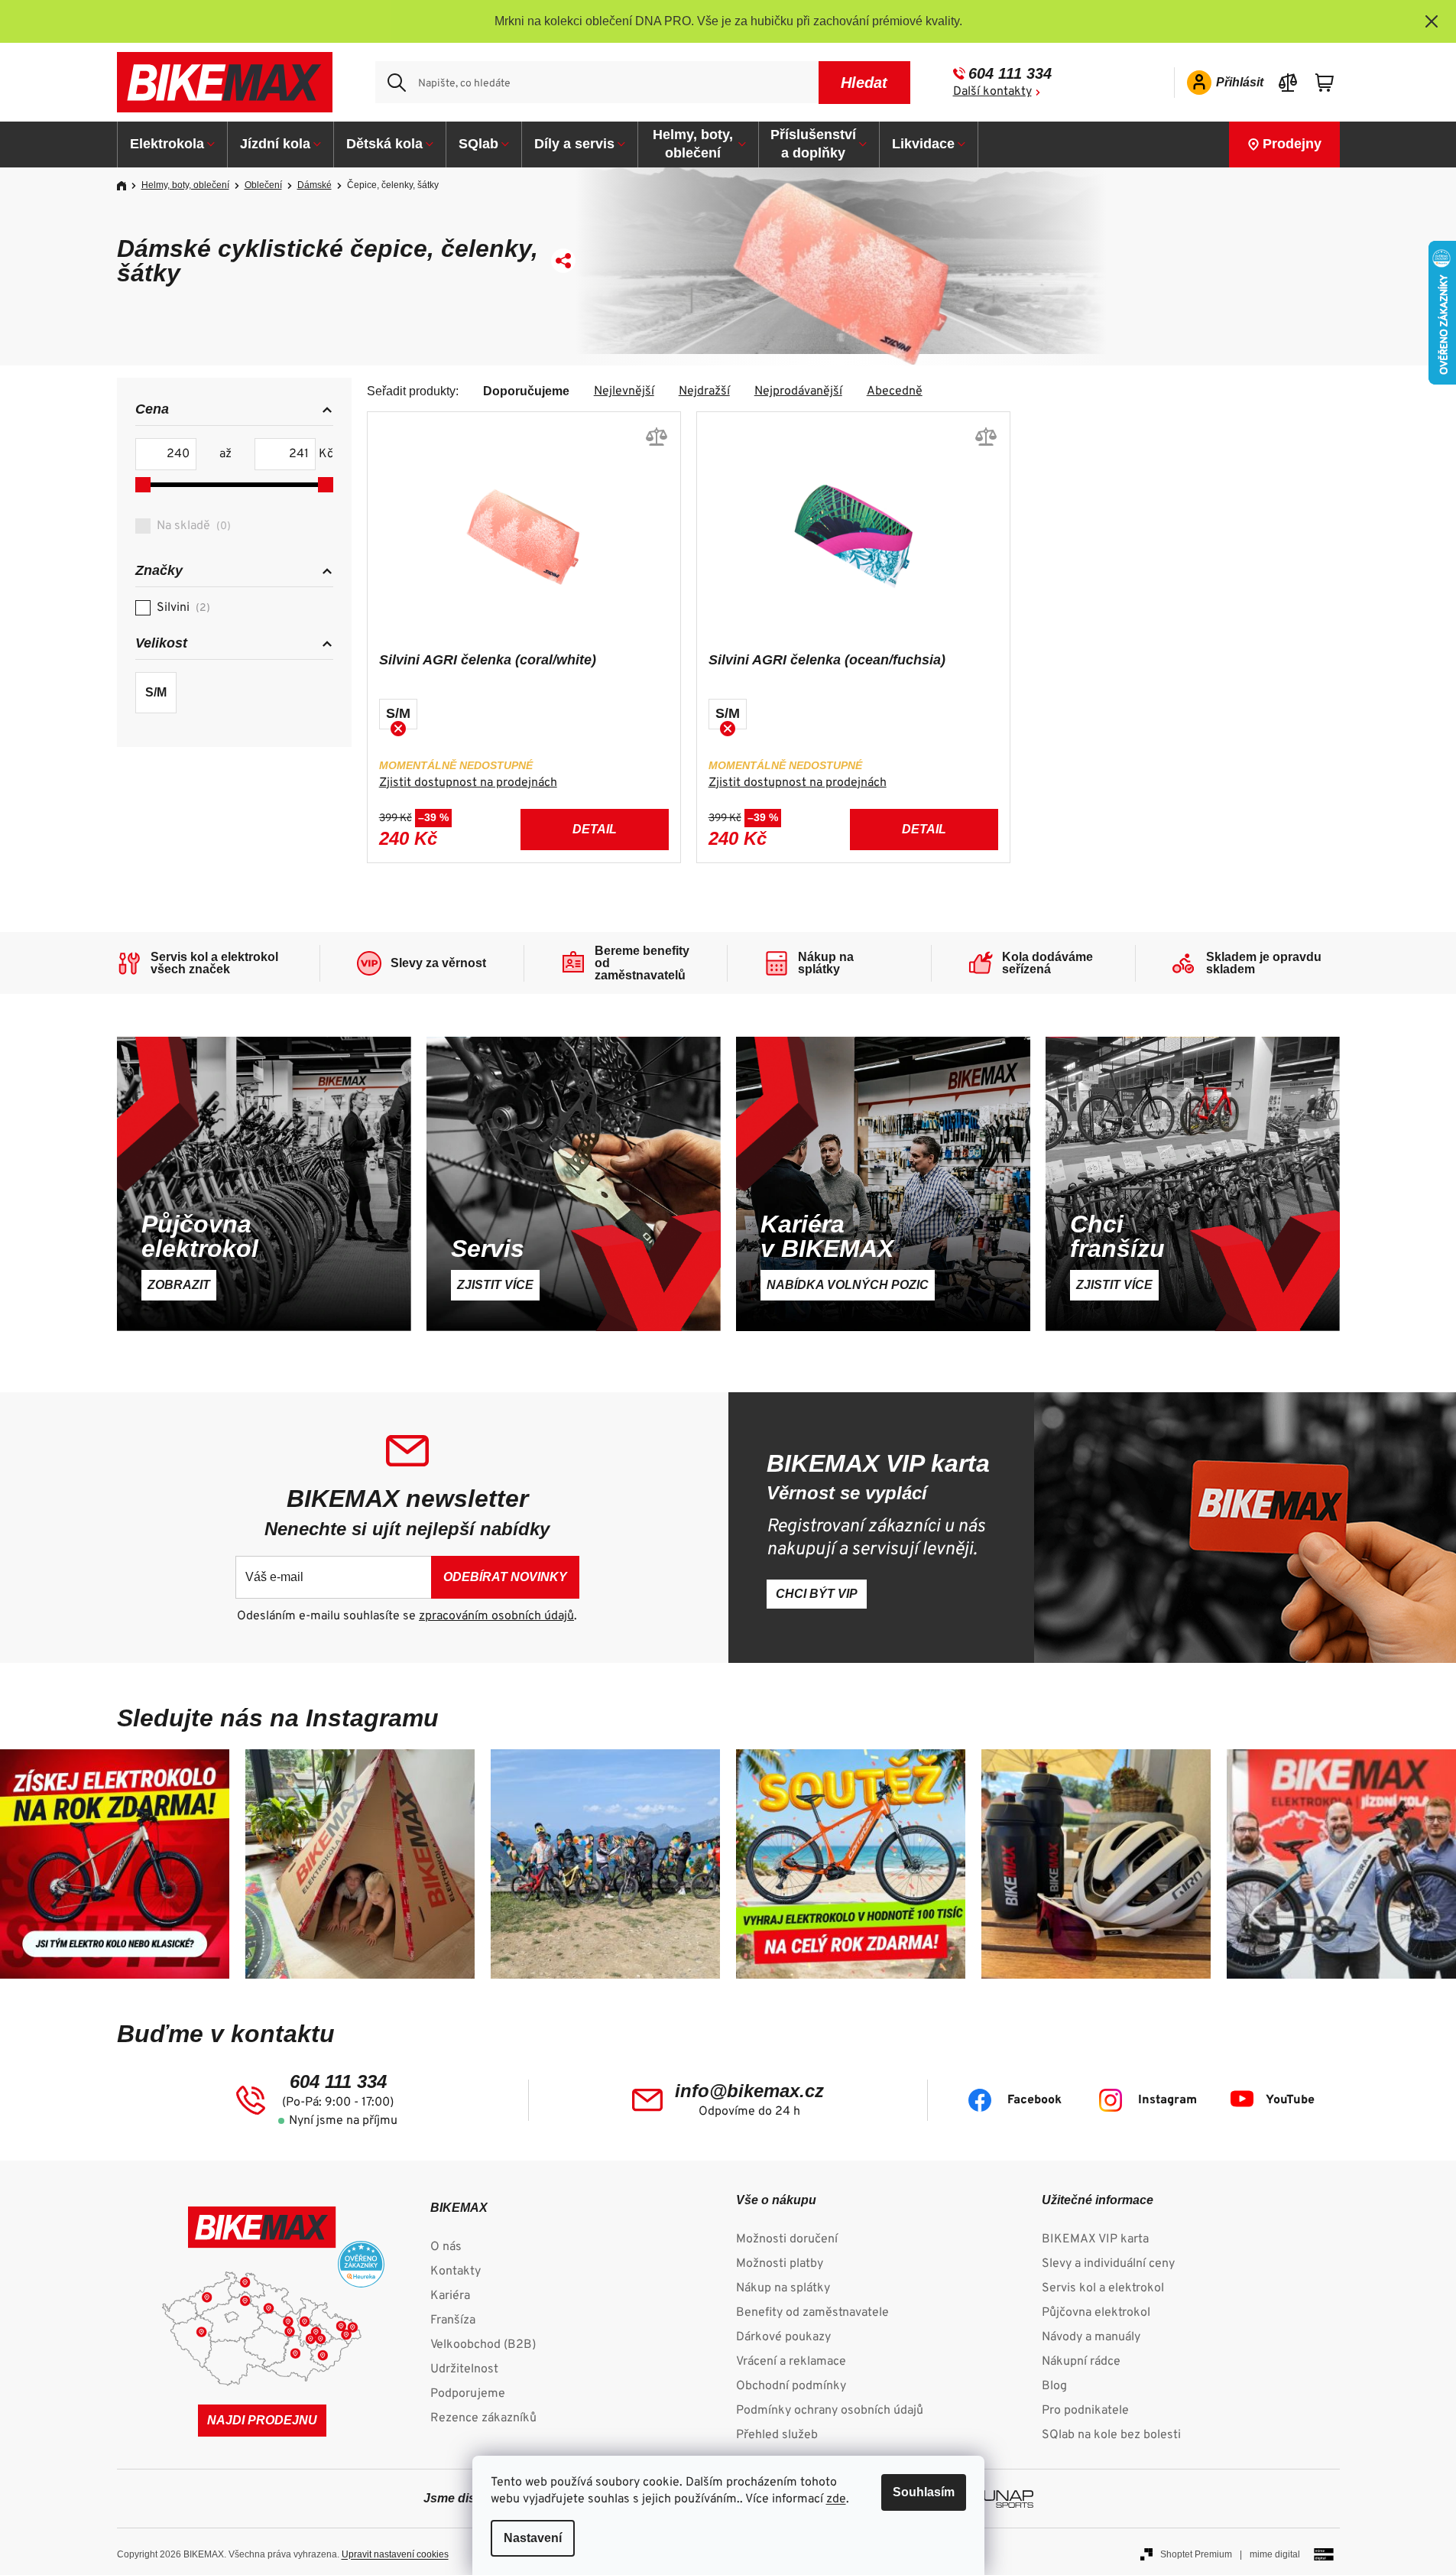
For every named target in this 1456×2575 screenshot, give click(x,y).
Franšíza (453, 2320)
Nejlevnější (624, 391)
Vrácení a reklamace (791, 2362)
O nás (446, 2247)
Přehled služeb (777, 2435)
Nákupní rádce (1081, 2362)
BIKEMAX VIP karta (1095, 2239)
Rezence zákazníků (483, 2418)
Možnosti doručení (787, 2239)
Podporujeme (468, 2394)
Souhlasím (924, 2492)
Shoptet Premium (1196, 2554)
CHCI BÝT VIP (817, 1594)
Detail (595, 829)
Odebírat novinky (505, 1577)
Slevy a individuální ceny (1108, 2264)
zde (836, 2499)
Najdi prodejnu (262, 2420)
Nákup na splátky (783, 2288)
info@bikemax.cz (749, 2091)
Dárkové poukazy (783, 2337)
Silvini (182, 608)
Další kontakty (992, 92)
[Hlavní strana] (127, 186)
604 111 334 (1010, 73)
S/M (156, 692)
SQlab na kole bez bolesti (1111, 2435)
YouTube (1290, 2100)
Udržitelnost (464, 2369)
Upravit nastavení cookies (395, 2554)
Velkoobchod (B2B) (483, 2345)
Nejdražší (704, 391)
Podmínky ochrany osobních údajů (830, 2411)
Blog (1054, 2386)
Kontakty (456, 2271)
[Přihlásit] (1220, 83)
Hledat (864, 83)
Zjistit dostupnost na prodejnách (468, 783)
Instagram (1167, 2100)
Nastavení (533, 2538)
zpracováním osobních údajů (496, 1616)
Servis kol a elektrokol (1103, 2288)
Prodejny (1292, 144)
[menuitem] (173, 144)
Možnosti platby (780, 2264)
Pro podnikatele (1085, 2411)
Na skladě (192, 526)
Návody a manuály (1091, 2337)
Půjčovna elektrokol (1096, 2313)
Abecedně (895, 391)
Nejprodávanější (798, 391)
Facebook (1034, 2100)
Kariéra (450, 2296)
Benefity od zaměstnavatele (812, 2313)
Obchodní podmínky (791, 2386)
